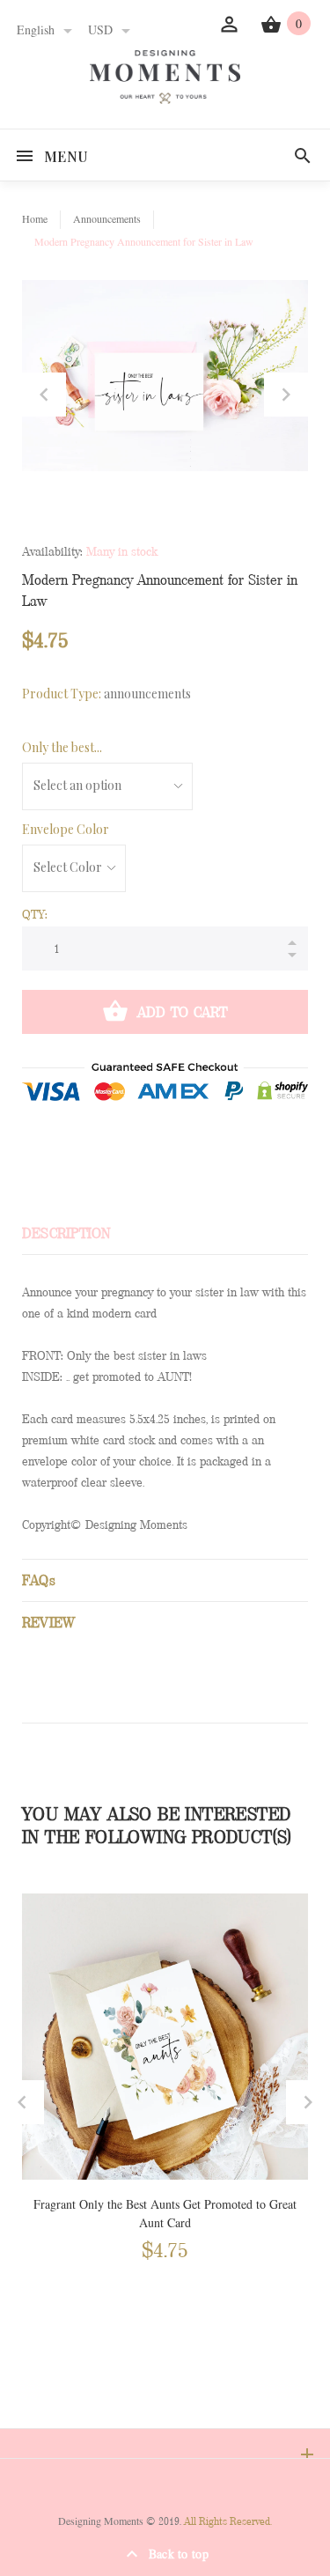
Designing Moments (101, 2521)
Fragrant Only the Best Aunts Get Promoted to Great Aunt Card (165, 2214)
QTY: (35, 914)
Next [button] (286, 395)
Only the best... (62, 747)
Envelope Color (66, 829)
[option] (165, 376)
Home (35, 219)
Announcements (107, 219)
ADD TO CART (183, 1012)
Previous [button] (44, 395)
